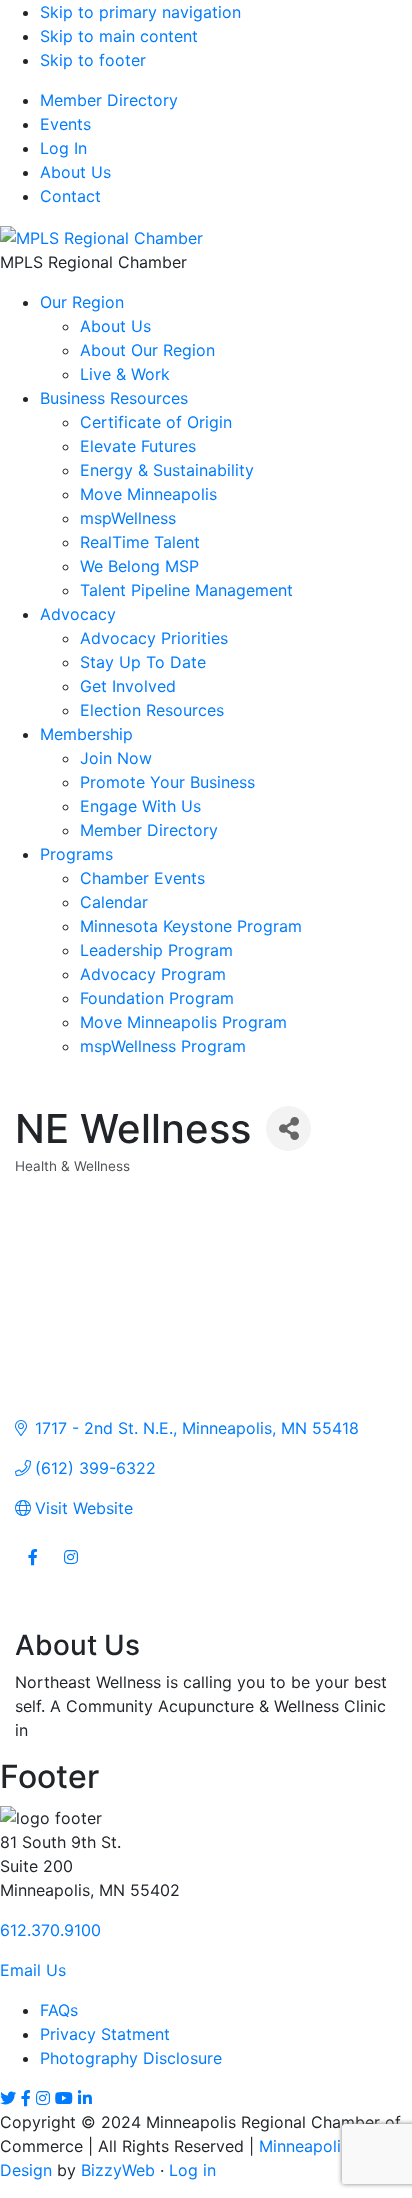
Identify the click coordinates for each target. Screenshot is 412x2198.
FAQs (59, 2010)
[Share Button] (288, 1128)
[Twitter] (8, 2098)
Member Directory (109, 100)
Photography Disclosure (131, 2058)
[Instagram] (43, 2098)
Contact (70, 196)
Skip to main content (119, 36)
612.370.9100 (50, 1930)
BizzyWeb (118, 2170)
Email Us (33, 1970)
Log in (192, 2170)
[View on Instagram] (70, 1569)
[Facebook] (26, 2098)
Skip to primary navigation (140, 12)
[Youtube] (64, 2098)
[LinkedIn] (85, 2098)
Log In (63, 148)
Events (65, 124)
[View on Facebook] (32, 1569)
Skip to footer (93, 60)
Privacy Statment (105, 2034)
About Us (75, 172)
